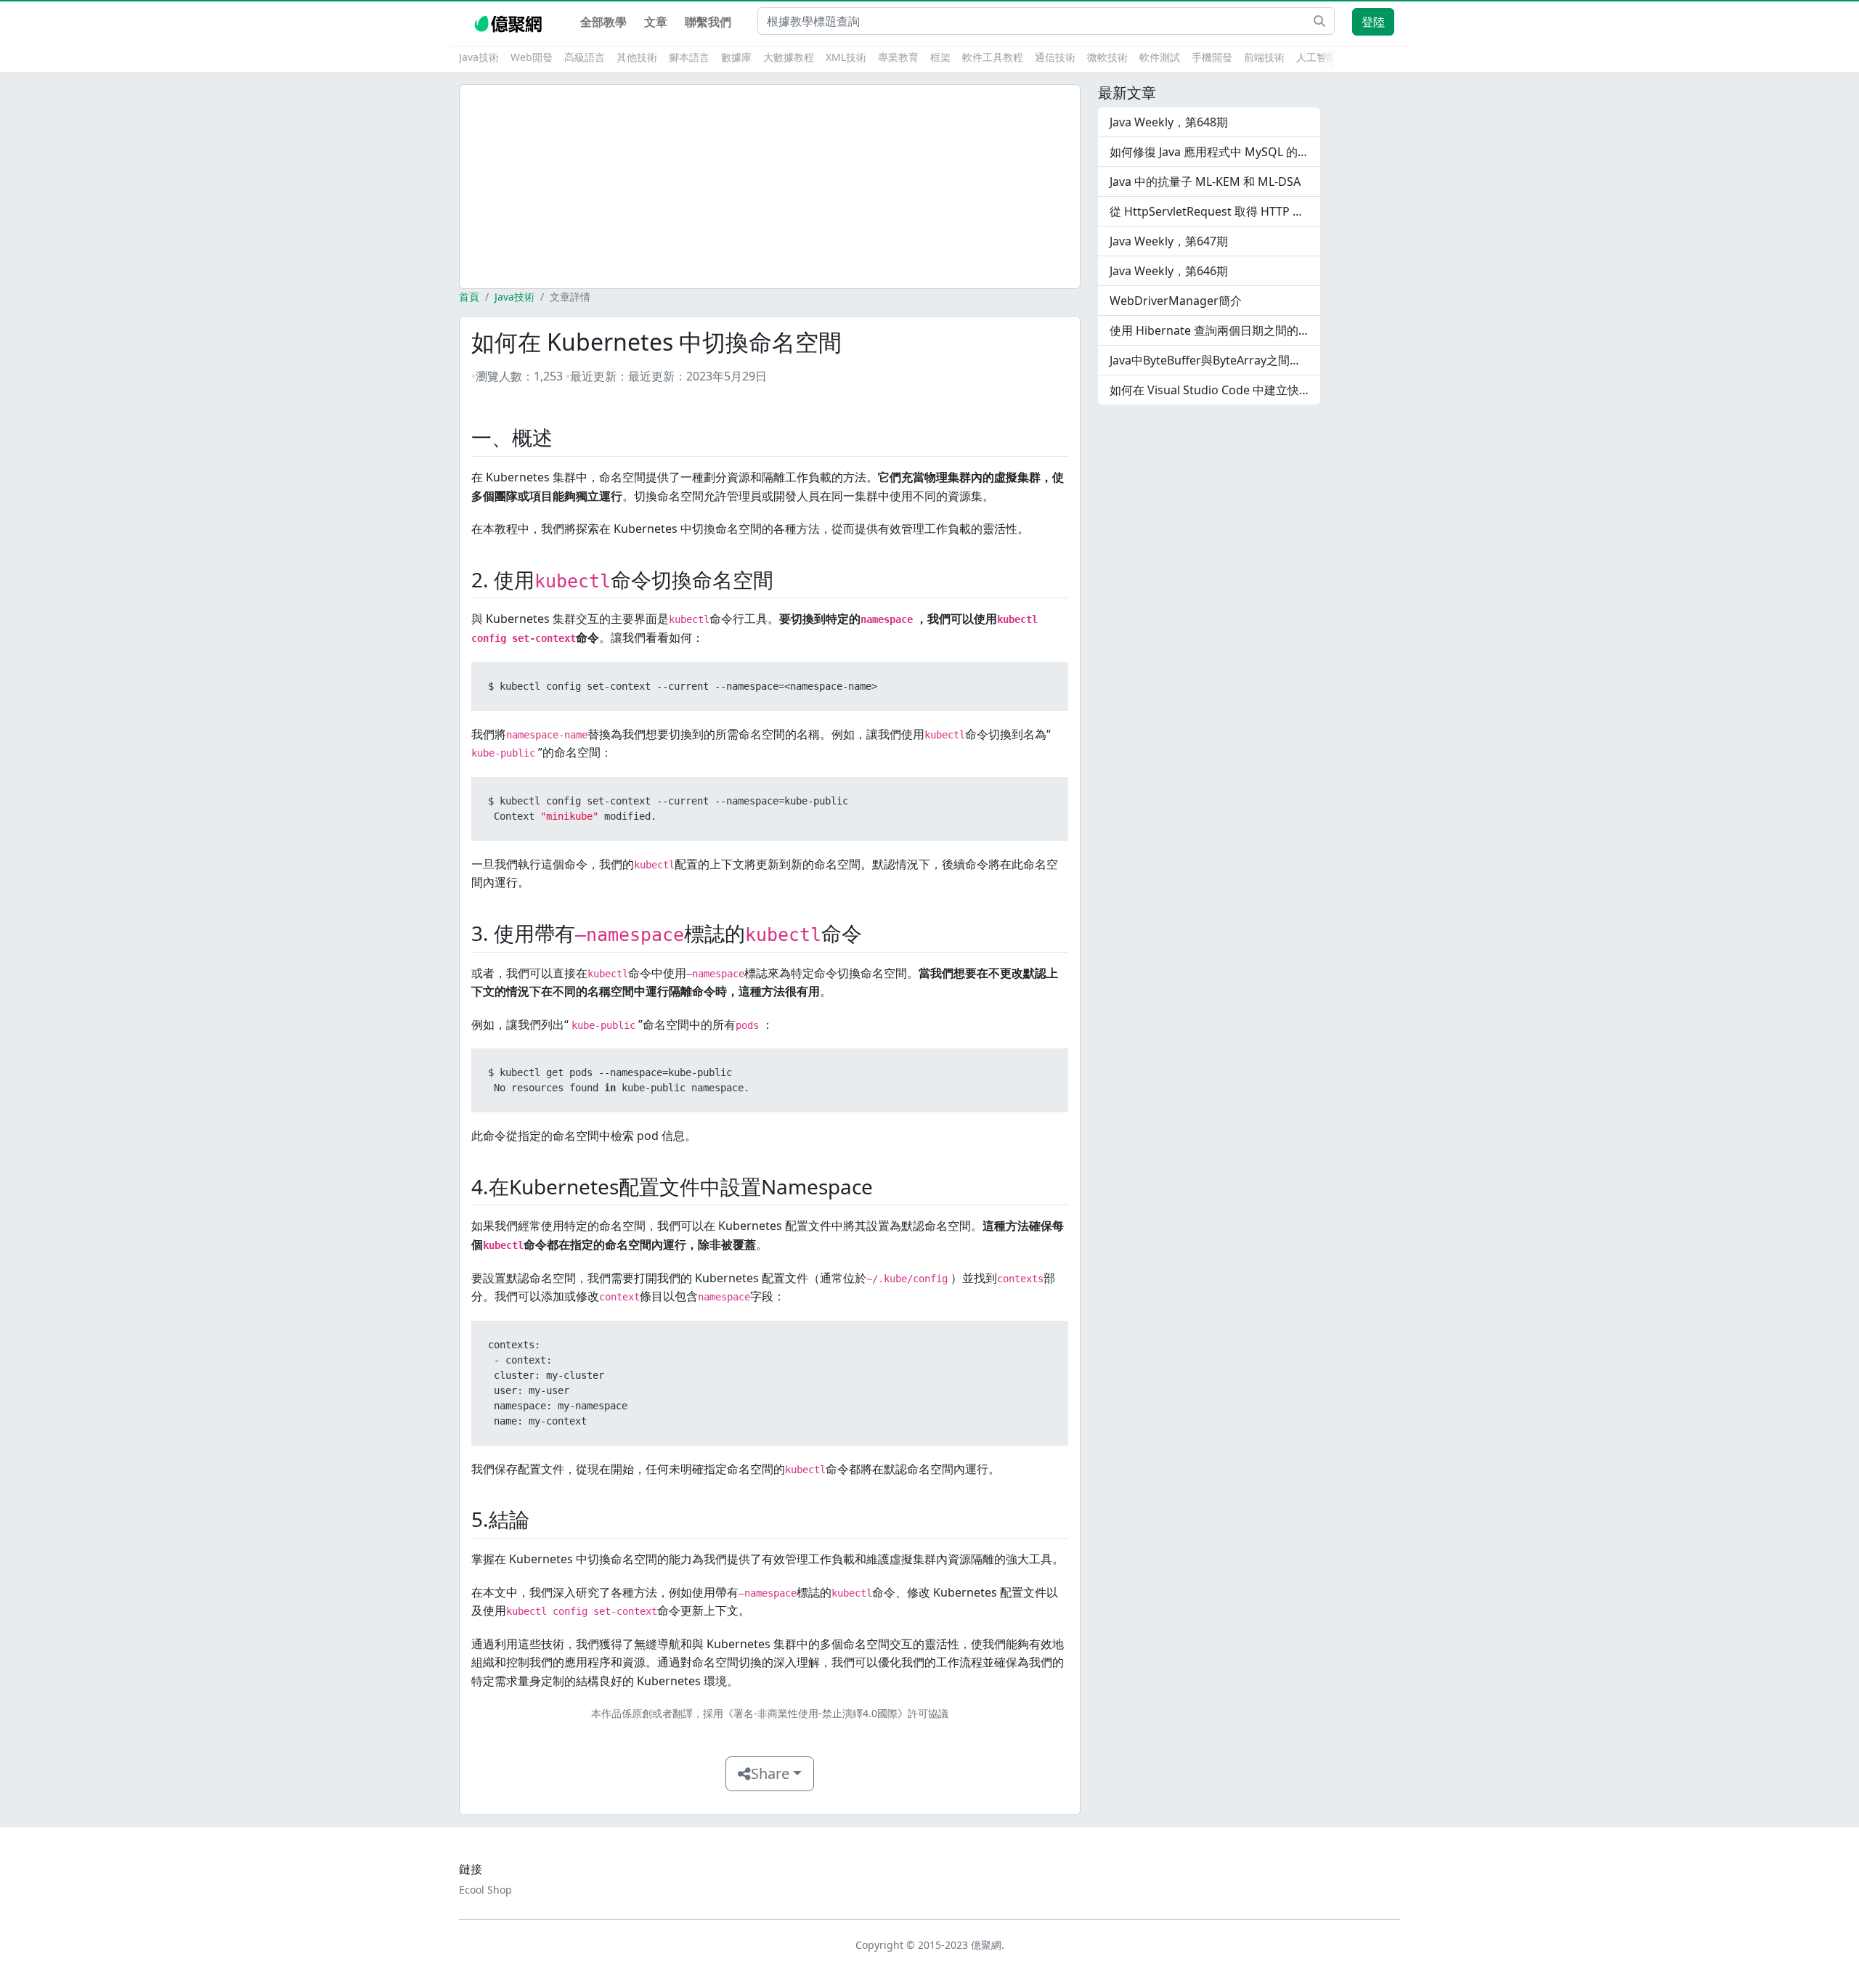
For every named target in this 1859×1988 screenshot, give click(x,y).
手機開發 (1212, 57)
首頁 (469, 297)
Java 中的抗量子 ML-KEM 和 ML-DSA (1205, 182)
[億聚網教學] (509, 22)
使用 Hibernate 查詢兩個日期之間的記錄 (1215, 330)
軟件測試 (1160, 57)
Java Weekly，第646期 (1169, 271)
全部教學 (603, 22)
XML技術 (846, 57)
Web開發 (532, 57)
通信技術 (1055, 57)
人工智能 (1317, 57)
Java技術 (479, 57)
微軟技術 (1107, 57)
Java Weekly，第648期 (1169, 122)
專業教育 (898, 57)
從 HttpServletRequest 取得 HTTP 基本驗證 (1215, 211)
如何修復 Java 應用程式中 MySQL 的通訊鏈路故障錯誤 (1215, 152)
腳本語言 (689, 57)
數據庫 (736, 57)
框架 (940, 57)
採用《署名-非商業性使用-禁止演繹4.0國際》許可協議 (826, 1713)
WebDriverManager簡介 (1176, 301)
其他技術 (637, 57)
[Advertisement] (770, 187)
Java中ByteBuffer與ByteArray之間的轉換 (1215, 360)
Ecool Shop (485, 1890)
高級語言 (585, 57)
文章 (656, 22)
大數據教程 (789, 57)
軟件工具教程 (993, 57)
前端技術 (1264, 57)
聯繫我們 (708, 22)
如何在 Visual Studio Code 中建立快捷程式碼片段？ (1215, 390)
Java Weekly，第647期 (1169, 241)
